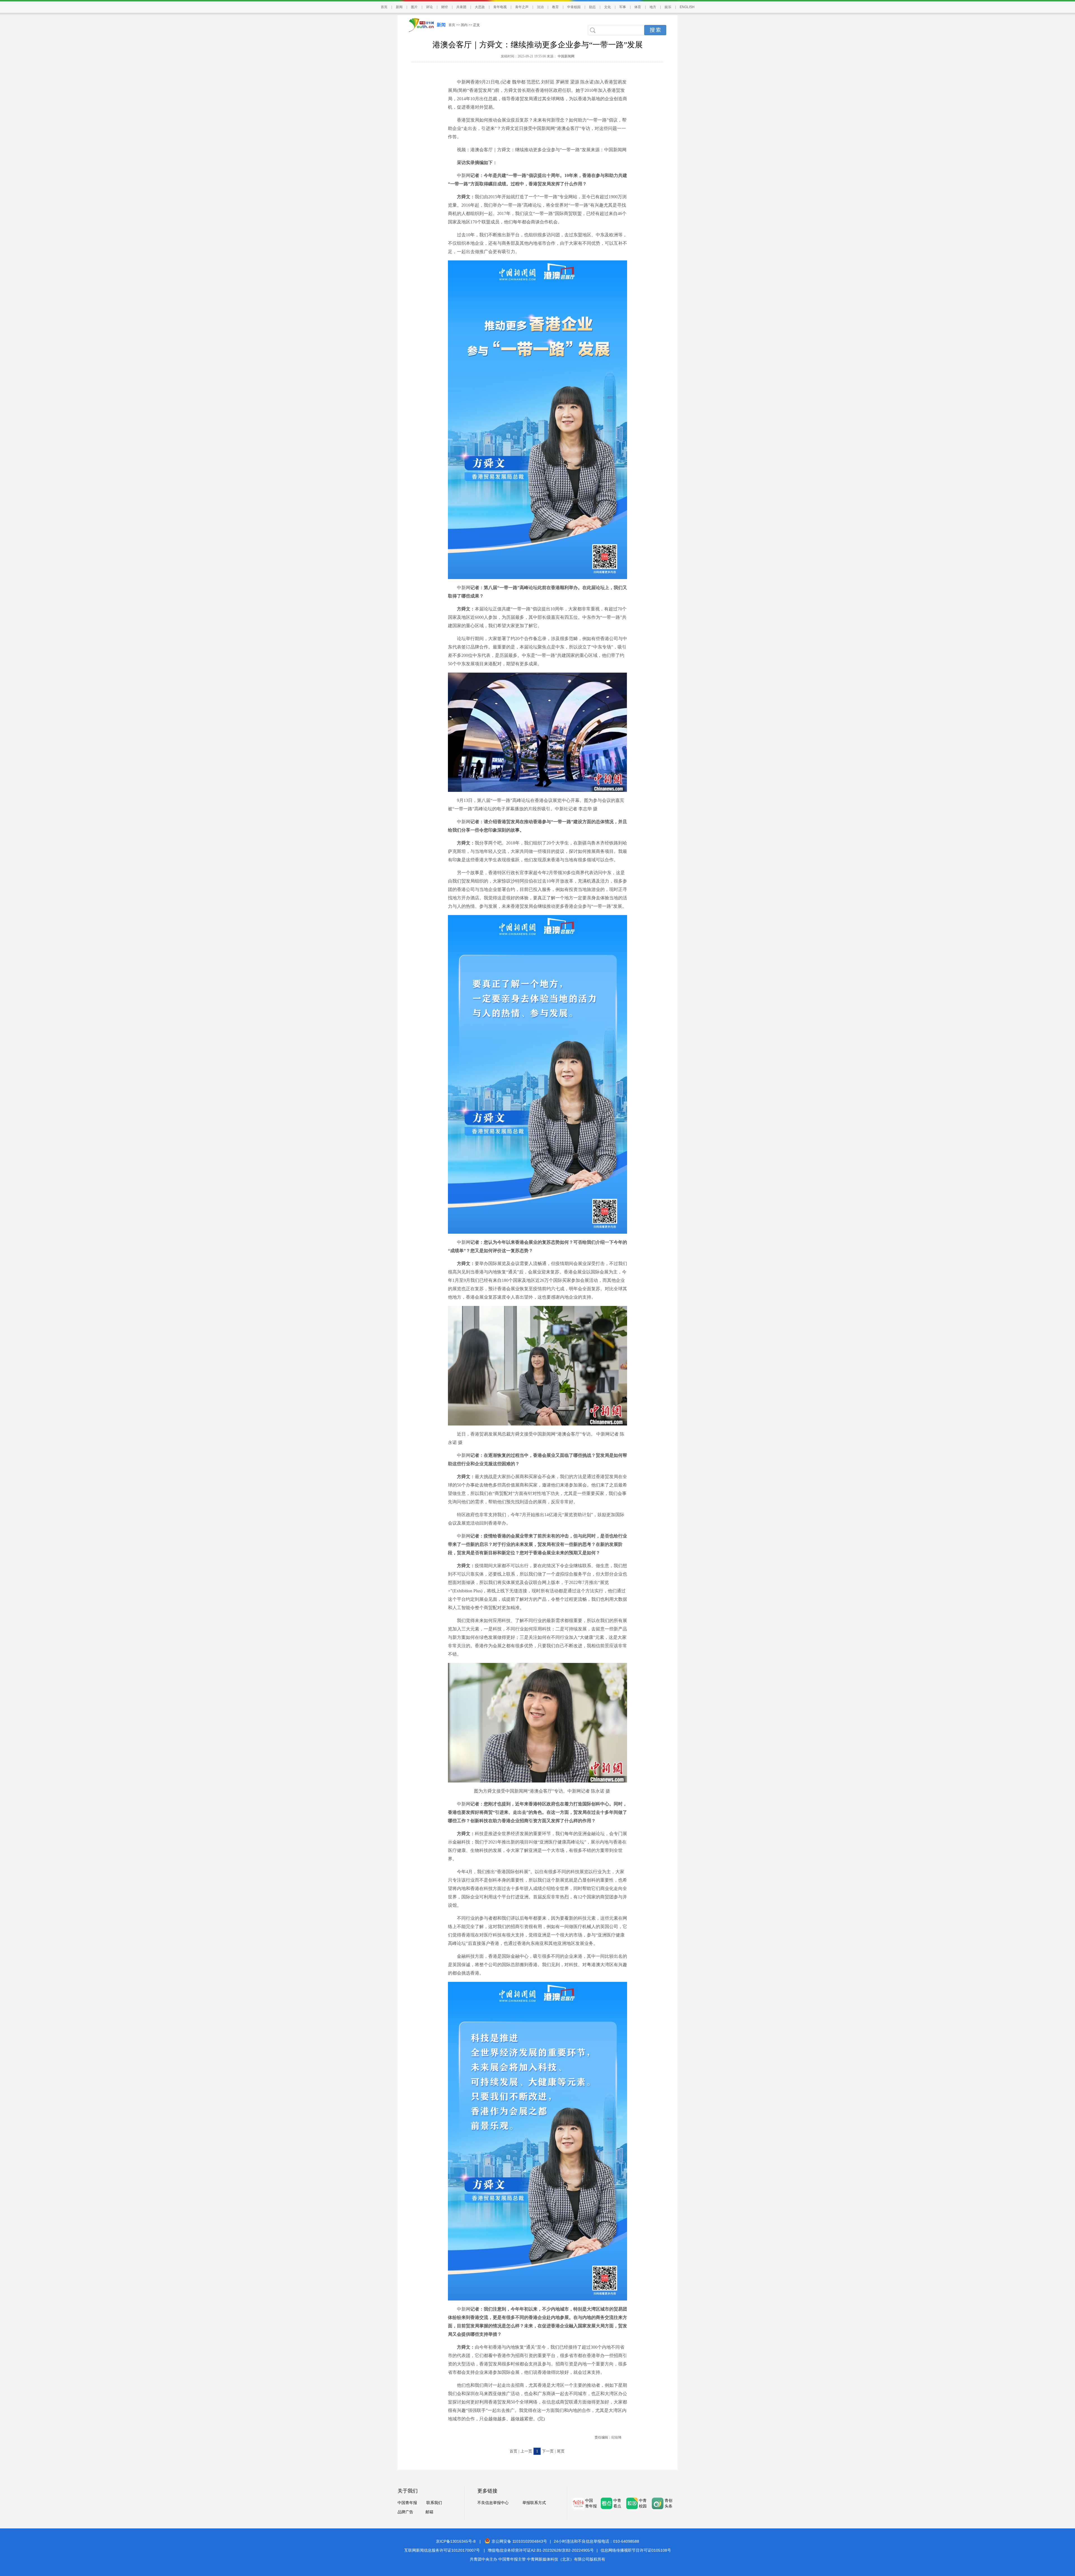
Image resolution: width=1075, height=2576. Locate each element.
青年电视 (500, 7)
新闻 (399, 7)
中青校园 (574, 7)
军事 (623, 7)
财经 (445, 7)
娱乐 (668, 7)
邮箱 (429, 2512)
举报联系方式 (534, 2503)
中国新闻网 (566, 56)
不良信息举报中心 (493, 2503)
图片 (414, 7)
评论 (429, 7)
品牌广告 (405, 2512)
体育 (638, 7)
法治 (540, 7)
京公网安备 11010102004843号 (519, 2541)
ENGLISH (687, 7)
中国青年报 (407, 2503)
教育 (555, 7)
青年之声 (522, 7)
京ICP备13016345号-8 (456, 2541)
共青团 (461, 7)
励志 (592, 7)
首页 (384, 7)
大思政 (480, 7)
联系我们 (434, 2503)
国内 (464, 25)
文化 (607, 7)
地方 (653, 7)
